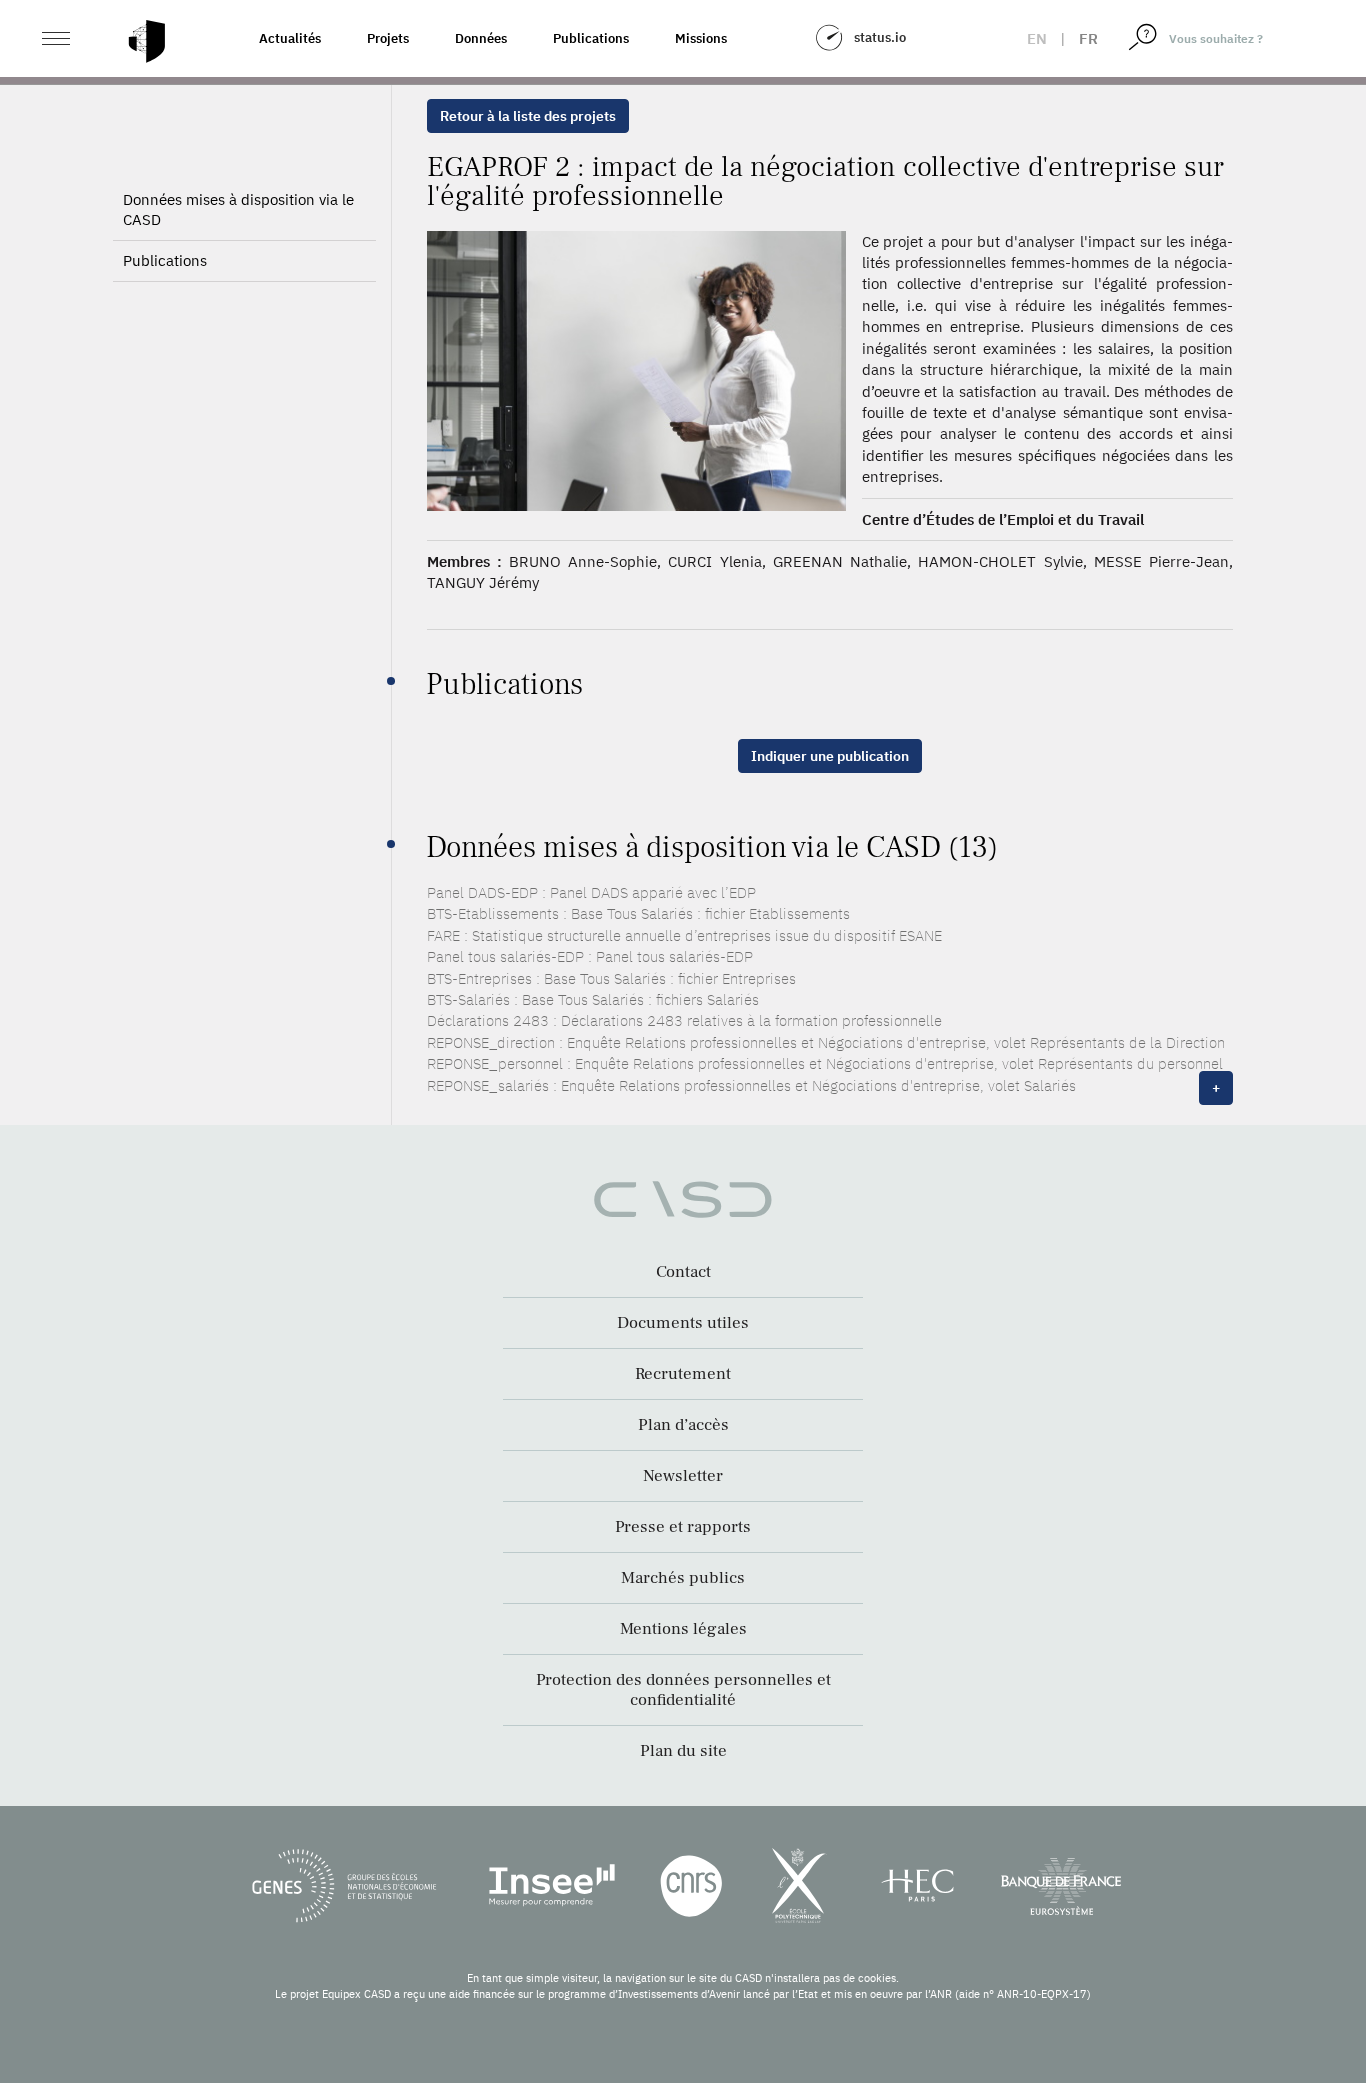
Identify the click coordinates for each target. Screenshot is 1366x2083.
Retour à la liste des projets (528, 116)
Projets (388, 38)
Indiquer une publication (830, 756)
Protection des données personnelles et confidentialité (683, 1690)
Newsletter (683, 1476)
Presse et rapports (683, 1527)
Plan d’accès (683, 1425)
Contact (683, 1272)
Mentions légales (683, 1629)
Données (481, 38)
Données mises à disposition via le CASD (238, 209)
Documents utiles (683, 1323)
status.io (880, 37)
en (1037, 38)
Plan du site (683, 1751)
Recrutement (683, 1374)
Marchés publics (683, 1578)
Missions (701, 38)
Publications (591, 38)
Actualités (290, 38)
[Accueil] (147, 41)
